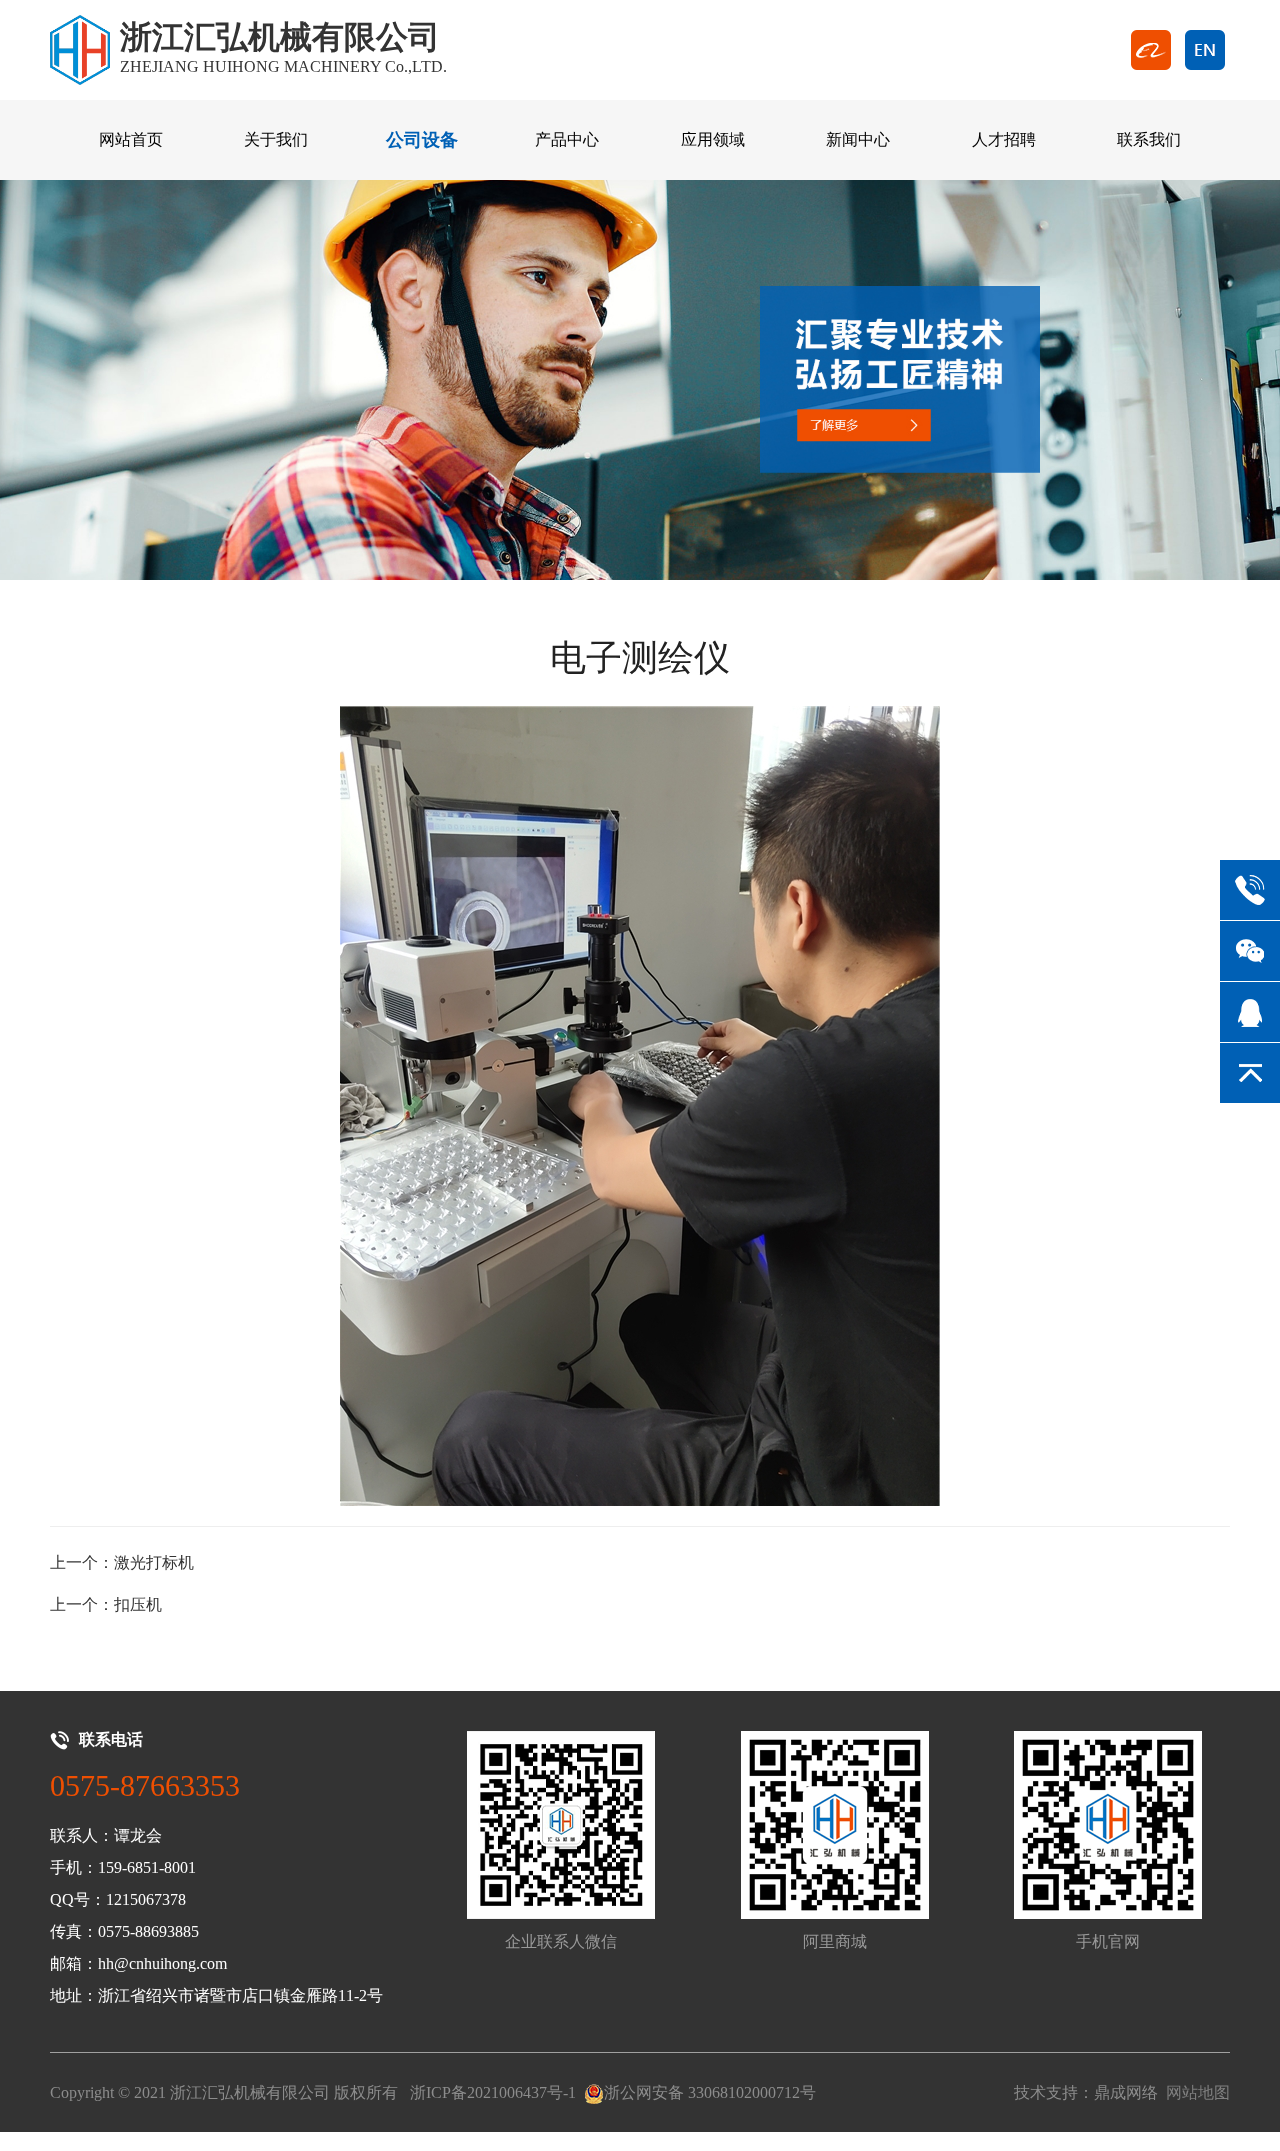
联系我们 (1149, 139)
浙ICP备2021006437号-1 (493, 2092)
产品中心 (567, 139)
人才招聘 (1004, 139)
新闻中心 (858, 139)
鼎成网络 (1126, 2092)
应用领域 (713, 139)
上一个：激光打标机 (122, 1562)
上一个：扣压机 (106, 1604)
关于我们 (276, 139)
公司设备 (422, 140)
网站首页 (131, 139)
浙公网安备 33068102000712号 (710, 2092)
